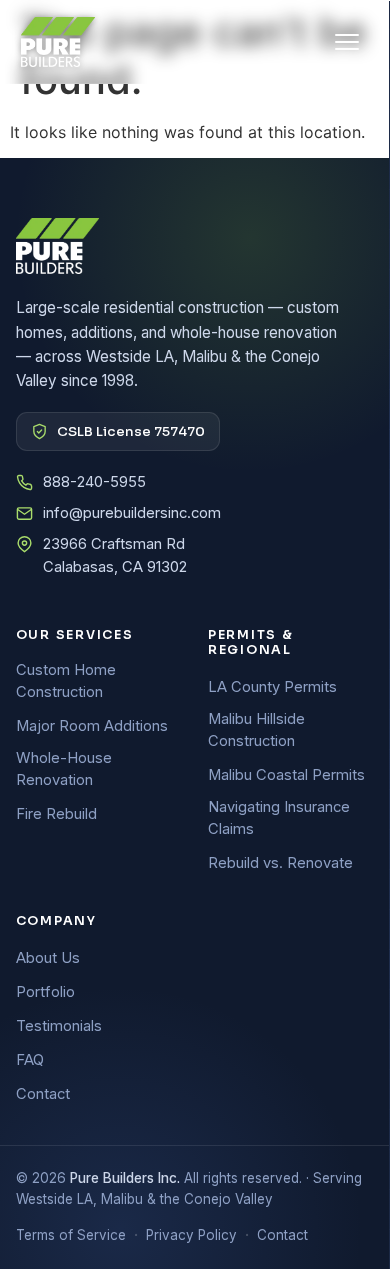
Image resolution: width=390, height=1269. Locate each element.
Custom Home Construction (66, 681)
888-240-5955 (94, 482)
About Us (48, 958)
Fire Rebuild (56, 814)
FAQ (30, 1060)
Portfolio (45, 992)
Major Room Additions (92, 726)
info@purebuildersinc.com (132, 513)
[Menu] (347, 42)
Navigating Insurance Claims (279, 818)
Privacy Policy (191, 1235)
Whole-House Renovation (64, 769)
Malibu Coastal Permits (286, 775)
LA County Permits (272, 687)
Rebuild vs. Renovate (280, 863)
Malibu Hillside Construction (256, 730)
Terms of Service (71, 1235)
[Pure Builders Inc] (58, 42)
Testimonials (59, 1026)
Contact (43, 1094)
